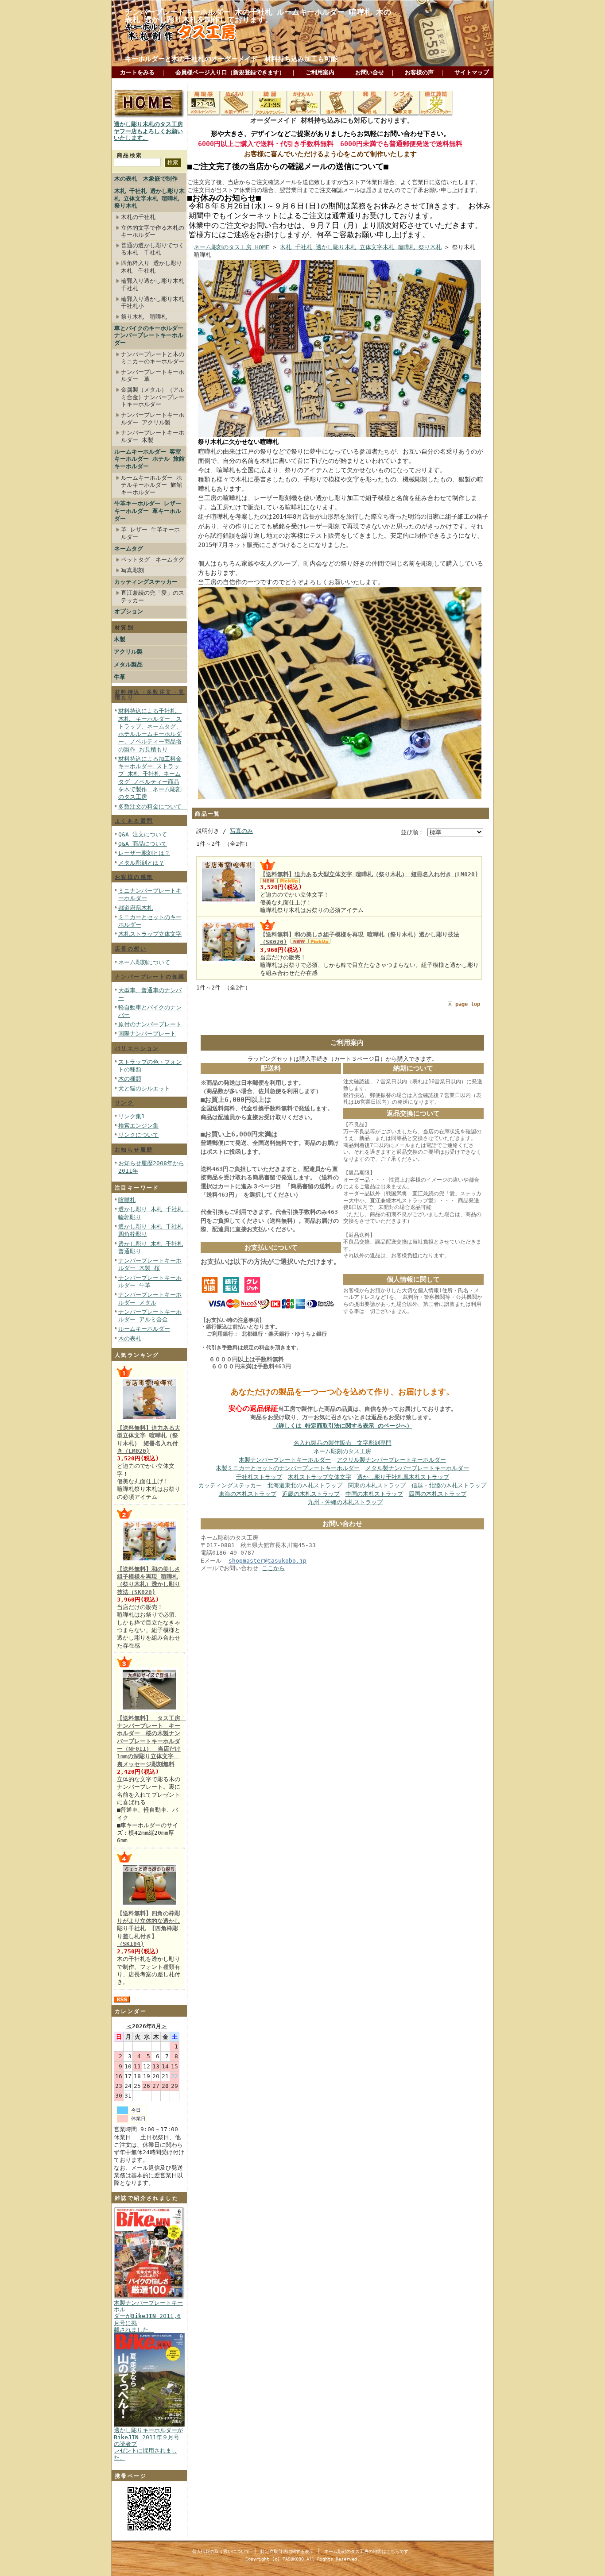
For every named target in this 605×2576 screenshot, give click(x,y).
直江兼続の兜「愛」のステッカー (153, 597)
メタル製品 (128, 664)
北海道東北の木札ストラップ (305, 1485)
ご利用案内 (320, 72)
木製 (120, 639)
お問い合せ (370, 72)
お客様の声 (419, 72)
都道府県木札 (136, 908)
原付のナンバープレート (150, 1024)
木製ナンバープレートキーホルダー (285, 1460)
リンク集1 (132, 1116)
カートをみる (137, 72)
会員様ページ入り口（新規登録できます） (230, 72)
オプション (129, 611)
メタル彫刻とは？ (141, 863)
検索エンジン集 (138, 1126)
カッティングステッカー (146, 582)
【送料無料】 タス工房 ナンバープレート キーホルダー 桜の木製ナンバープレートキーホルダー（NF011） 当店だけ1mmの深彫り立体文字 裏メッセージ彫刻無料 (151, 1741)
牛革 (120, 677)
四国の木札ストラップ (438, 1494)
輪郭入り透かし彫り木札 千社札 (153, 285)
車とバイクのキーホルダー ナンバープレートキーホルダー (149, 335)
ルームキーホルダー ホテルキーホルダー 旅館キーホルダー (151, 485)
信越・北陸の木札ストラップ (449, 1485)
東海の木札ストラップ (248, 1494)
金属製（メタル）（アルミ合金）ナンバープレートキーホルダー (153, 397)
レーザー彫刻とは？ (144, 853)
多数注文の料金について (153, 807)
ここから (273, 1568)
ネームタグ (129, 549)
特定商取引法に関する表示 (287, 2551)
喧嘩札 (127, 1200)
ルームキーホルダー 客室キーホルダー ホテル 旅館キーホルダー (149, 459)
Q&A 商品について (143, 844)
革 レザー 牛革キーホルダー (150, 533)
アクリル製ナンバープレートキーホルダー (391, 1460)
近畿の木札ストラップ (311, 1494)
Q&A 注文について (143, 834)
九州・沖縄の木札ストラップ (345, 1502)
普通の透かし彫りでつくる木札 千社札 (153, 249)
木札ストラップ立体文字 (150, 934)
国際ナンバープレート (147, 1034)
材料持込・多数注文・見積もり (150, 695)
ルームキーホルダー (144, 1329)
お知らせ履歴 (134, 1150)
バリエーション (137, 1048)
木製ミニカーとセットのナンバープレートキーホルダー (288, 1468)
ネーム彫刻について (144, 962)
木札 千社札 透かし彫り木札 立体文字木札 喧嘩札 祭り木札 (149, 198)
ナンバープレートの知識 (150, 977)
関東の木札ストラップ (377, 1485)
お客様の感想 (134, 877)
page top (468, 1004)
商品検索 (130, 155)
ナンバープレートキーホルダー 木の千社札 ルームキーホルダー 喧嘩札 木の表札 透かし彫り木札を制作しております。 (258, 16)
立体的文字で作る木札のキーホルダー (153, 231)
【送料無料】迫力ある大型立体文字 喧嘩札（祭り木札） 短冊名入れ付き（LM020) (369, 874)
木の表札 (130, 1338)
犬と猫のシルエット (144, 1088)
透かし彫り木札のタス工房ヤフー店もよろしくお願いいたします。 (148, 131)
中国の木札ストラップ (374, 1494)
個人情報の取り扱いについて (221, 2551)
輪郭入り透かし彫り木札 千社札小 (153, 303)
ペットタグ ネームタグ (153, 560)
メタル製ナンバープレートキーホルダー (417, 1468)
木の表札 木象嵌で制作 (146, 179)
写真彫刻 (132, 570)
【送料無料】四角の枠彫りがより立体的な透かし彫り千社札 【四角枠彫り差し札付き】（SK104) (149, 1929)
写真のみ (241, 831)
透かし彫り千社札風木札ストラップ (403, 1477)
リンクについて (138, 1135)
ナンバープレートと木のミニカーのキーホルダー (153, 358)
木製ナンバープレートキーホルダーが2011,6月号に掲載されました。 (148, 2316)
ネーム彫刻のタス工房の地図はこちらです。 (368, 2551)
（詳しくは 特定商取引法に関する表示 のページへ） (343, 1426)
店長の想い (131, 949)
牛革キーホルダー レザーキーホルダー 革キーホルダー (148, 511)
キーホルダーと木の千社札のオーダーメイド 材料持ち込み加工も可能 (231, 59)
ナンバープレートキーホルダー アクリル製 (153, 419)
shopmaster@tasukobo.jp (268, 1561)
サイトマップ (472, 72)
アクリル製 (128, 652)
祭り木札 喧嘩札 (144, 317)
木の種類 (130, 1079)
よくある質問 (134, 821)
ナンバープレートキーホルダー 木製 (153, 436)
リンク (124, 1103)
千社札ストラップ (259, 1477)
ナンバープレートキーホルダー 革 (153, 376)
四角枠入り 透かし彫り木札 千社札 (151, 267)
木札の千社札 (138, 217)
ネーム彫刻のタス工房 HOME (232, 247)
